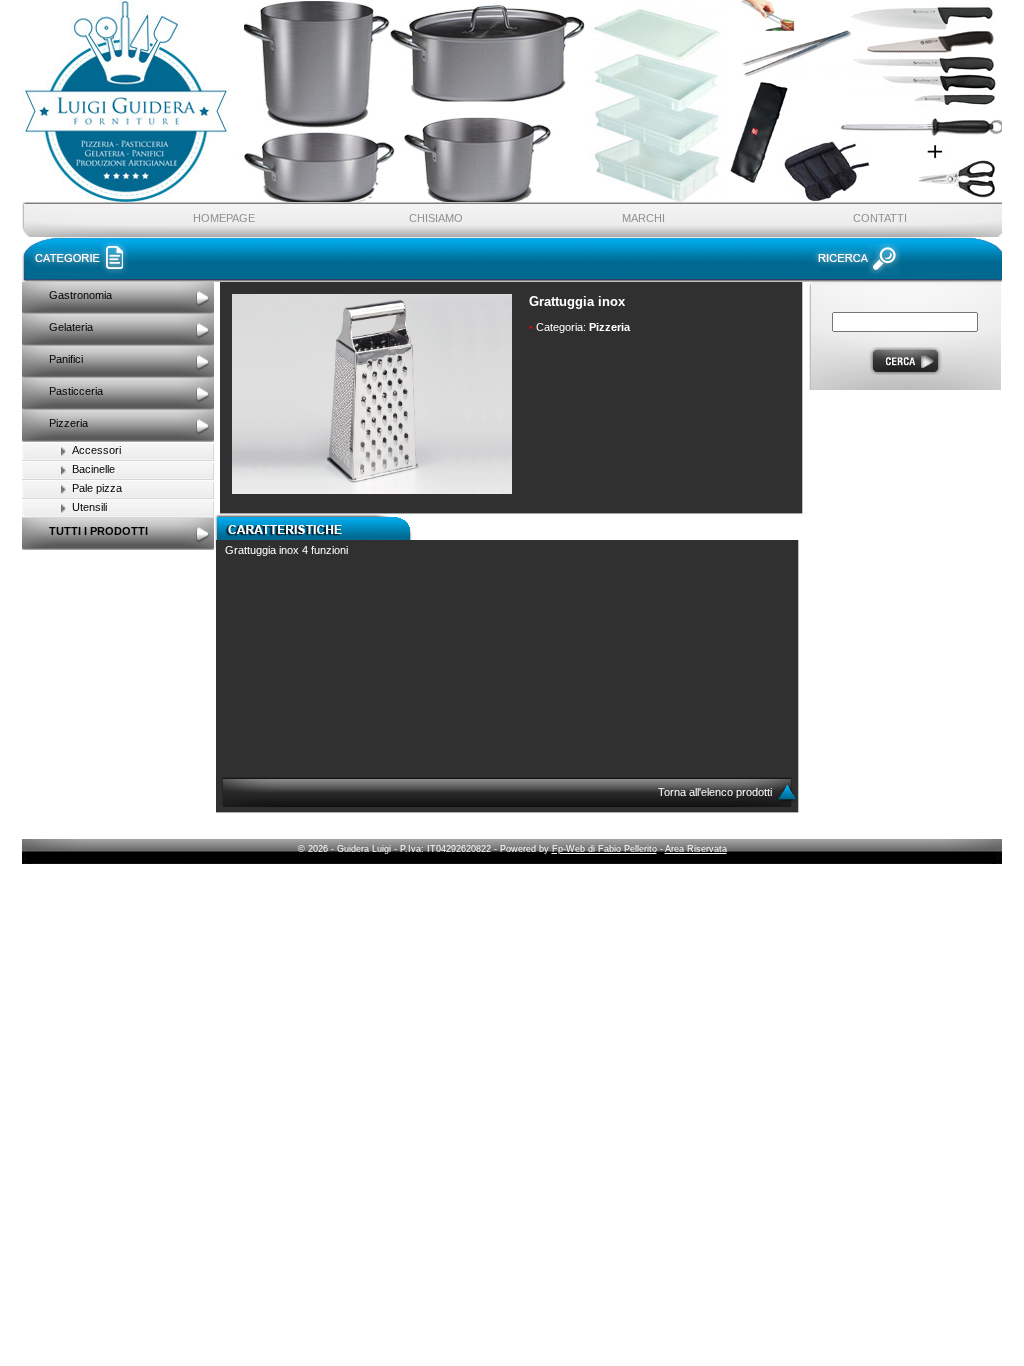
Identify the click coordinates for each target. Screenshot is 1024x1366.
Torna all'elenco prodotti (716, 792)
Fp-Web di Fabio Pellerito (604, 849)
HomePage (224, 218)
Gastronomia (80, 295)
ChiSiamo (436, 218)
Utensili (89, 507)
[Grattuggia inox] (372, 490)
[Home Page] (238, 124)
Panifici (66, 359)
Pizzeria (68, 423)
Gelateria (71, 327)
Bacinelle (93, 469)
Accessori (96, 450)
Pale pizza (97, 488)
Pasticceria (76, 391)
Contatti (880, 218)
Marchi (643, 218)
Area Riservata (696, 849)
